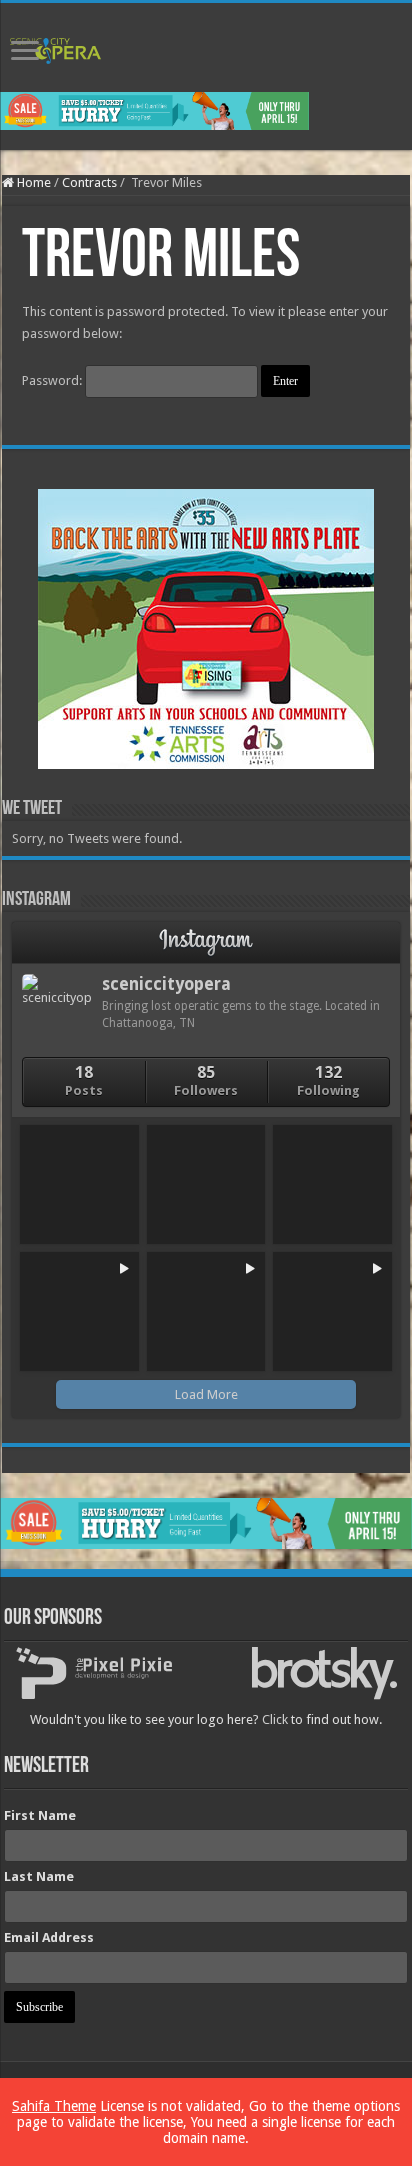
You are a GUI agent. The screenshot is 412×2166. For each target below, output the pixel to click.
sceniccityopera (166, 984)
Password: (53, 380)
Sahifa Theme (54, 2106)
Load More (206, 1394)
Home (32, 182)
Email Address (49, 1937)
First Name (40, 1815)
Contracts (89, 182)
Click (275, 1719)
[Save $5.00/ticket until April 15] (154, 110)
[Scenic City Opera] (55, 47)
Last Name (39, 1876)
